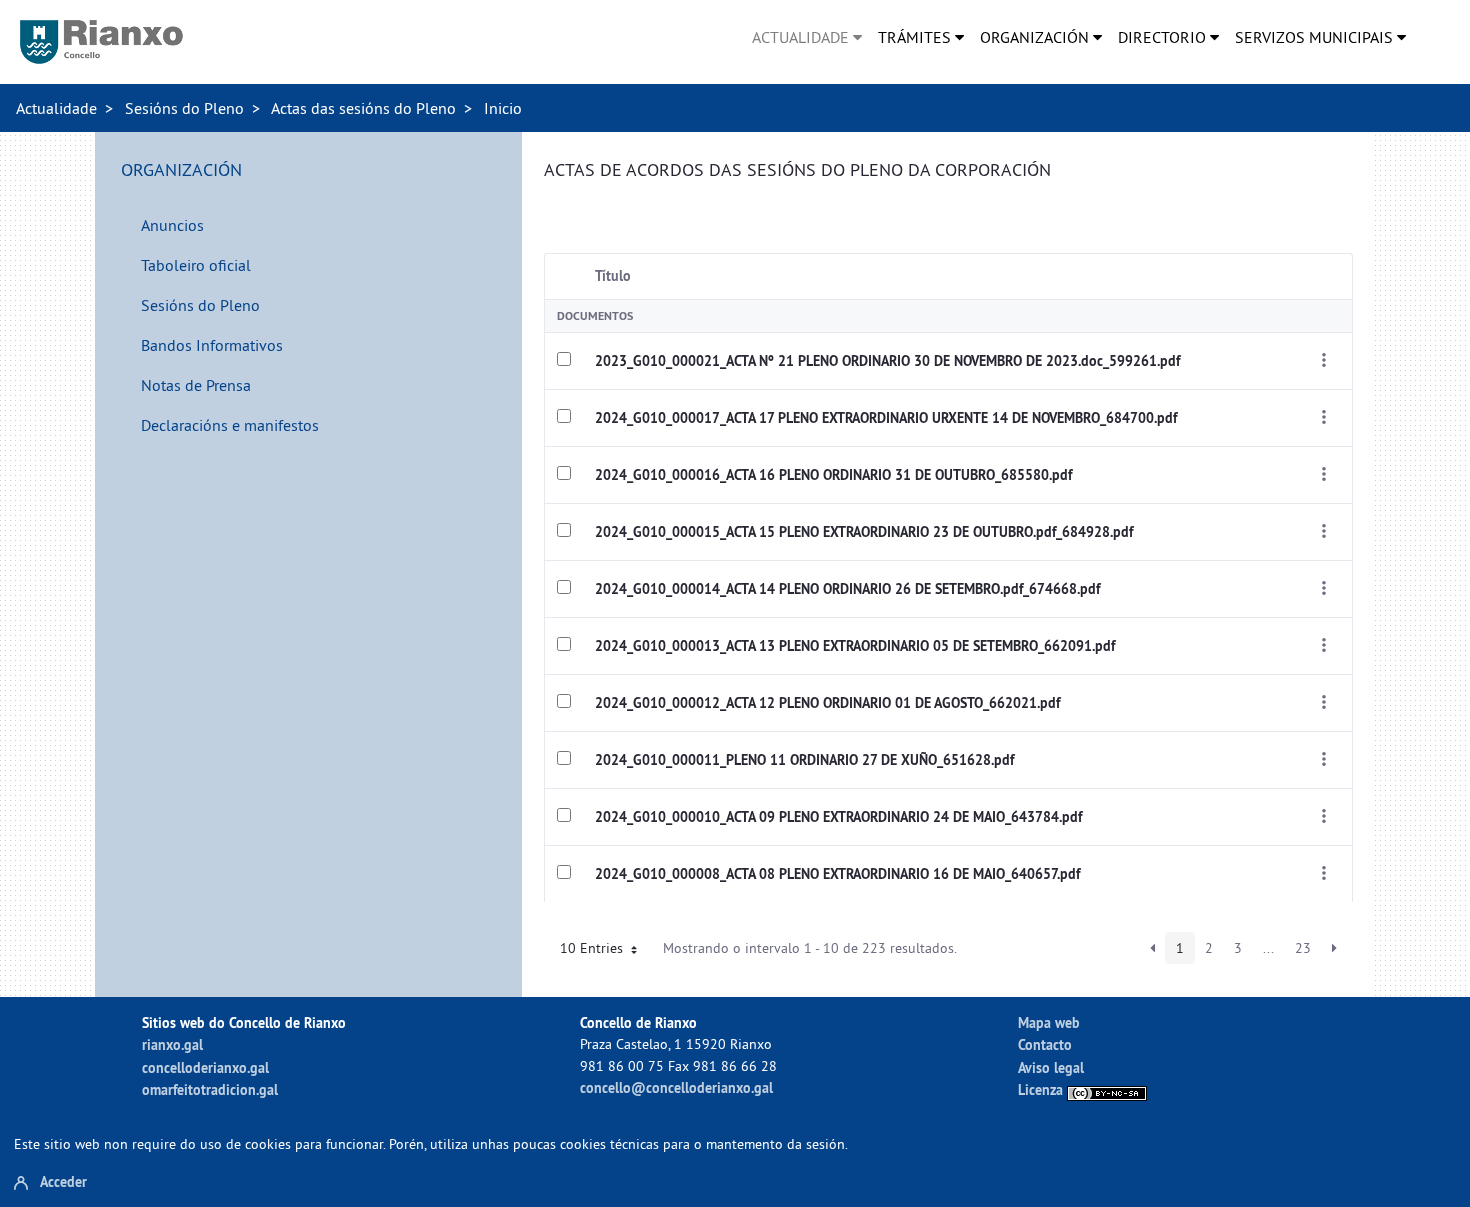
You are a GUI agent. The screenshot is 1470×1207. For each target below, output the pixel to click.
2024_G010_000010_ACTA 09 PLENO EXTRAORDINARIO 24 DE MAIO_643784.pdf (838, 817)
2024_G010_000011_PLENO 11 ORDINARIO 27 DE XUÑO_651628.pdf (804, 760)
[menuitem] (807, 37)
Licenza (1042, 1089)
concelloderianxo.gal (205, 1067)
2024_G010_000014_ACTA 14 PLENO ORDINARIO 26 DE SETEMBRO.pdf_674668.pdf (847, 589)
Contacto (1045, 1044)
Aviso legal (1051, 1067)
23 (1303, 948)
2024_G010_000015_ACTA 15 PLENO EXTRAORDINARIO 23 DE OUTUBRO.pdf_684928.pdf (864, 532)
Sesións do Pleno (184, 108)
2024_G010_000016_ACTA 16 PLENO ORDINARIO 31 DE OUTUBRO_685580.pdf (833, 475)
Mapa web (1049, 1022)
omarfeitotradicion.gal (210, 1089)
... (1268, 948)
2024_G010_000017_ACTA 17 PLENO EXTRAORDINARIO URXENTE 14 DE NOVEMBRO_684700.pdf (886, 418)
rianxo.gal (172, 1044)
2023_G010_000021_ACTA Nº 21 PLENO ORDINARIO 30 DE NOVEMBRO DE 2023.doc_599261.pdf (887, 361)
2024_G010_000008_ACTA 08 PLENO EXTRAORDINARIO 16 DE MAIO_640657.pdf (837, 874)
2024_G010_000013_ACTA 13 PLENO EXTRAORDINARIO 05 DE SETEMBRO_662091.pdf (855, 646)
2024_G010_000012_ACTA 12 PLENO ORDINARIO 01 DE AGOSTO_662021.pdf (827, 703)
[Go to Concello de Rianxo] (101, 42)
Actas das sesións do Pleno (363, 108)
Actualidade (56, 108)
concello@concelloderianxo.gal (676, 1087)
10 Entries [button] (593, 948)
